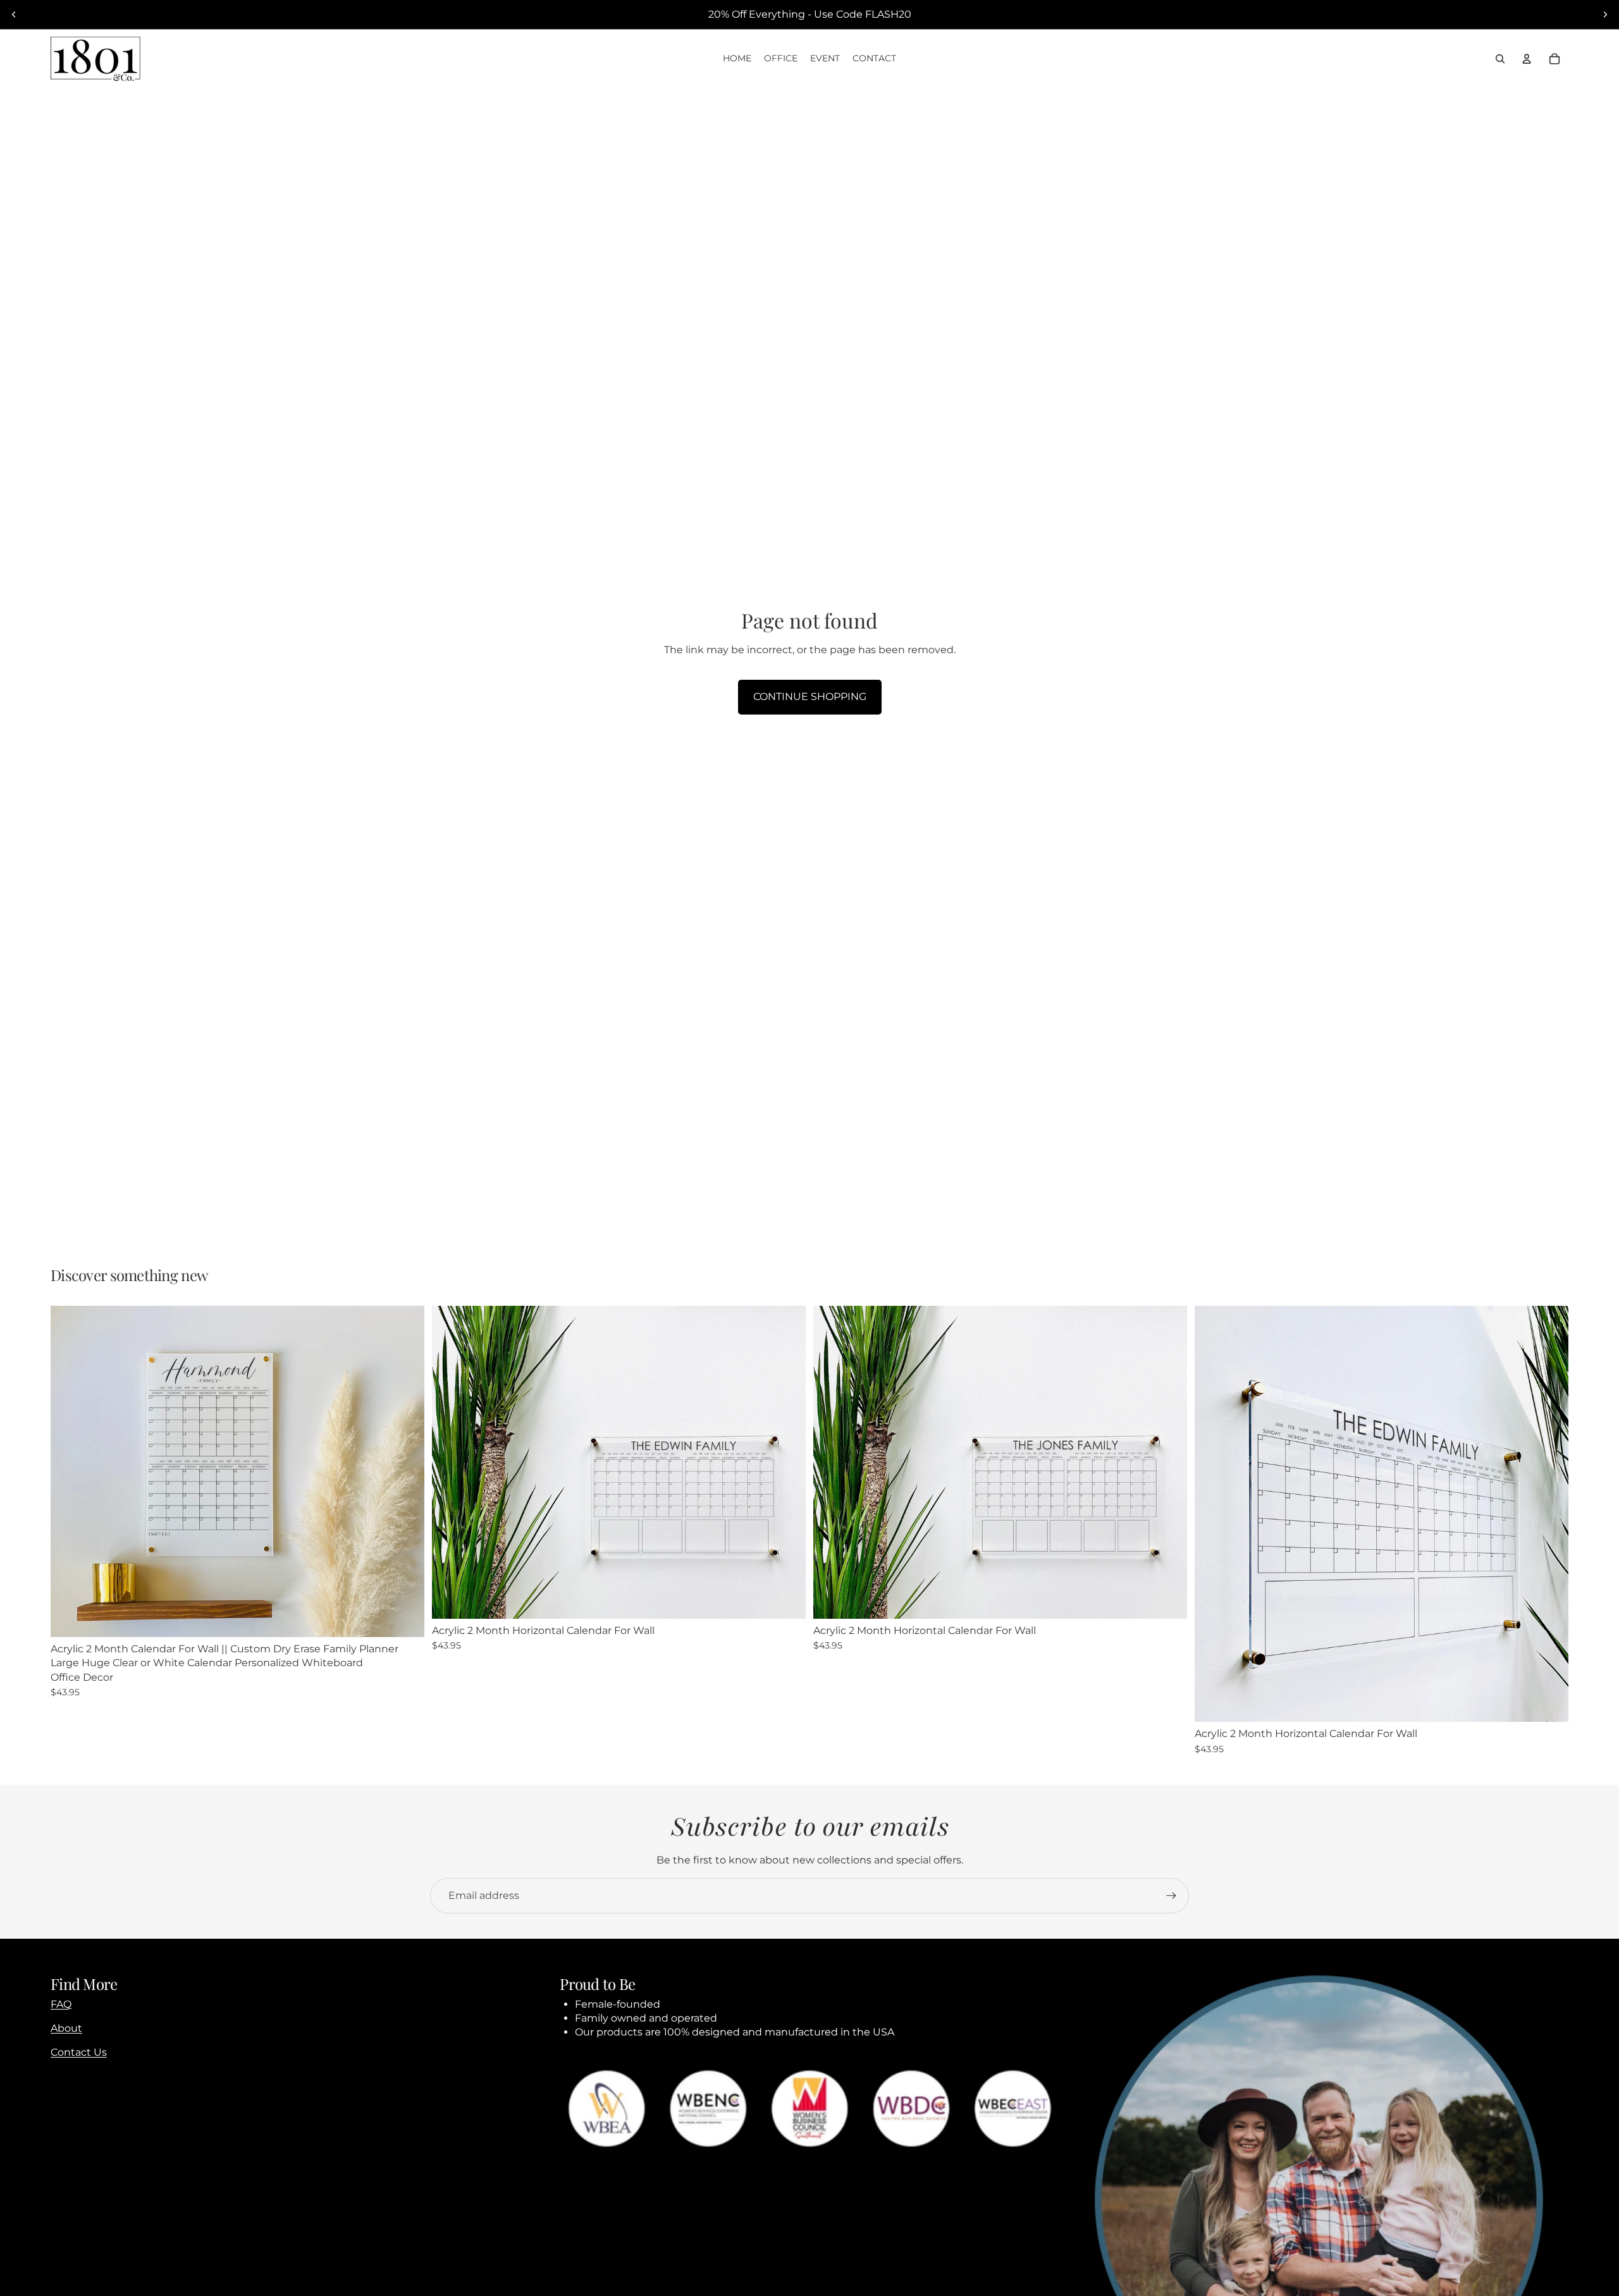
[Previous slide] (14, 15)
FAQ (61, 2004)
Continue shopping (810, 697)
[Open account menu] (1527, 59)
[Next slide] (1605, 15)
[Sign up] (1171, 1896)
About (66, 2028)
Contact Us (79, 2052)
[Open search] (1500, 59)
